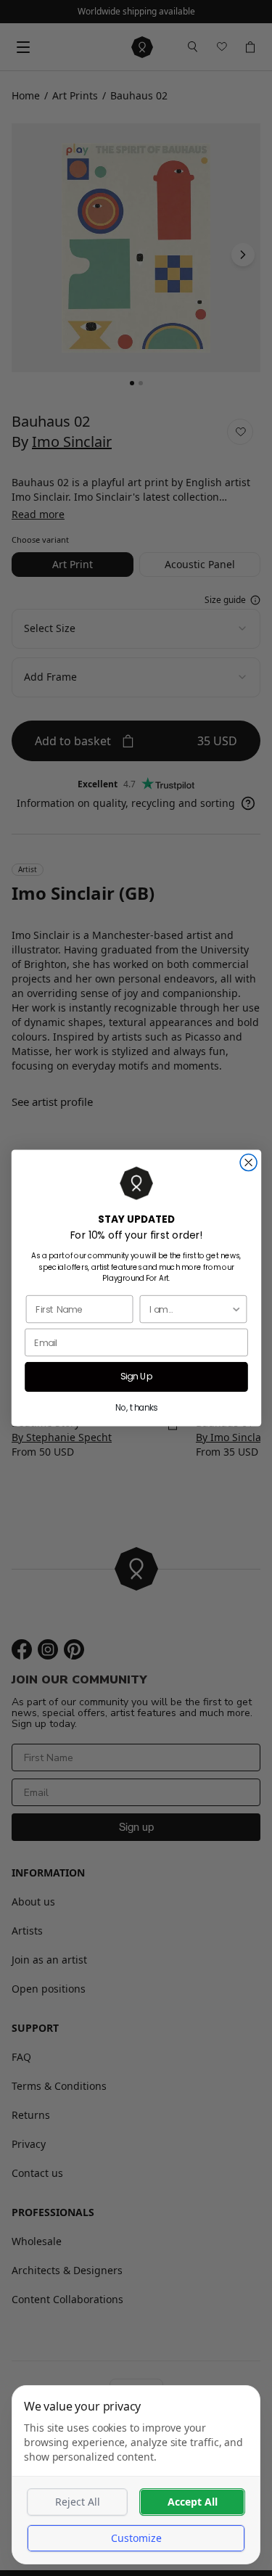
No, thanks (136, 1408)
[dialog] (136, 2475)
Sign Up (136, 1377)
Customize (136, 2538)
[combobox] (190, 1309)
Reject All (78, 2502)
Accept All (193, 2502)
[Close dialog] (248, 1163)
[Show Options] (236, 1309)
